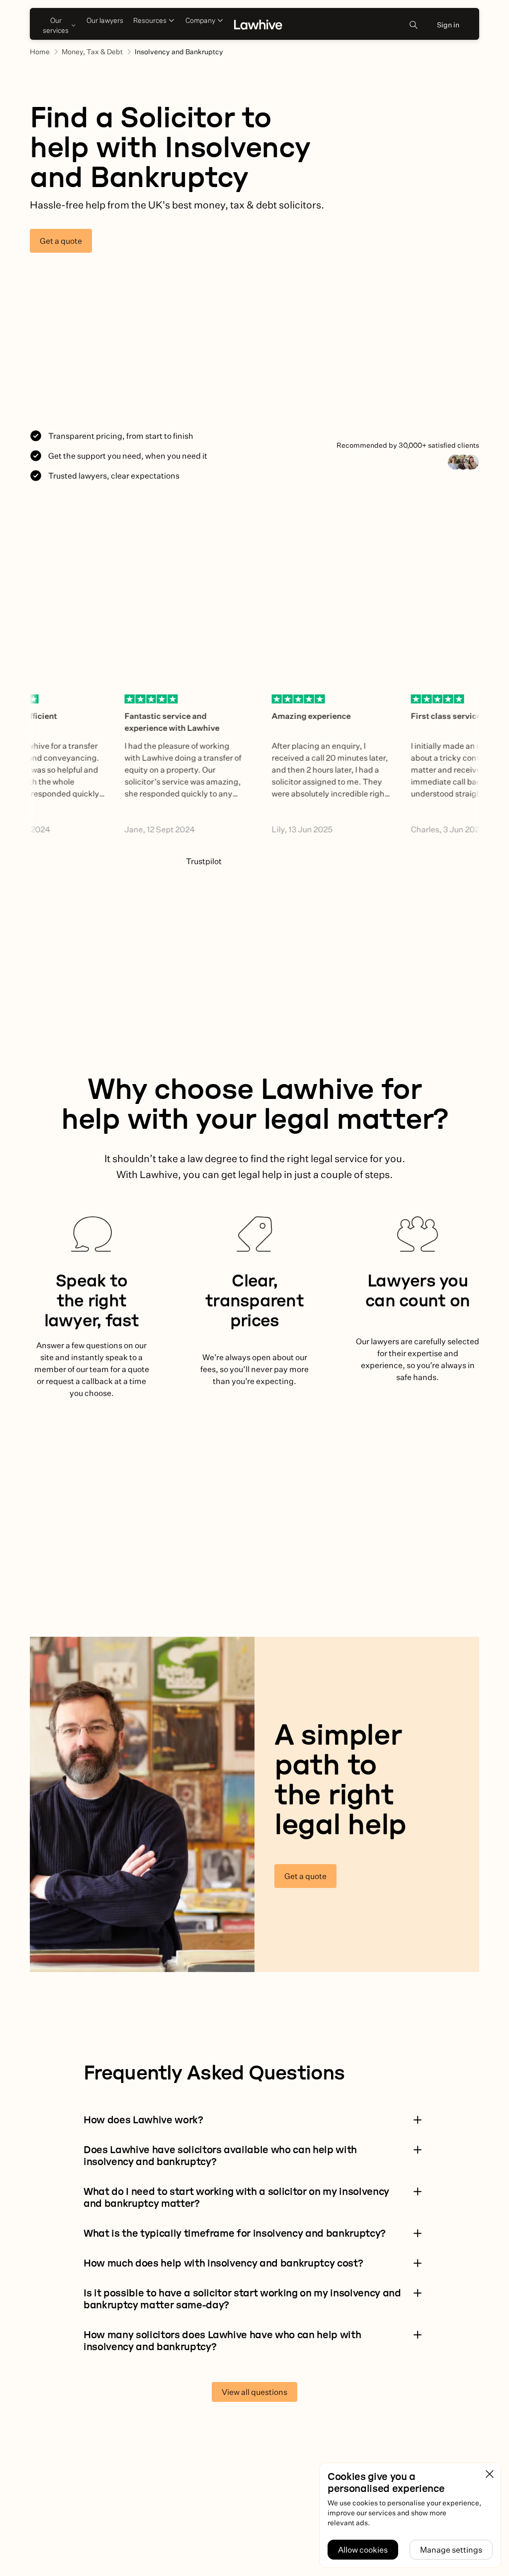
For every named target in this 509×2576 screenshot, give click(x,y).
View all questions (254, 2392)
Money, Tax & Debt (92, 52)
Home (40, 52)
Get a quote (61, 241)
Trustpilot (204, 861)
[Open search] (414, 25)
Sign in (448, 25)
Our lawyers (105, 20)
